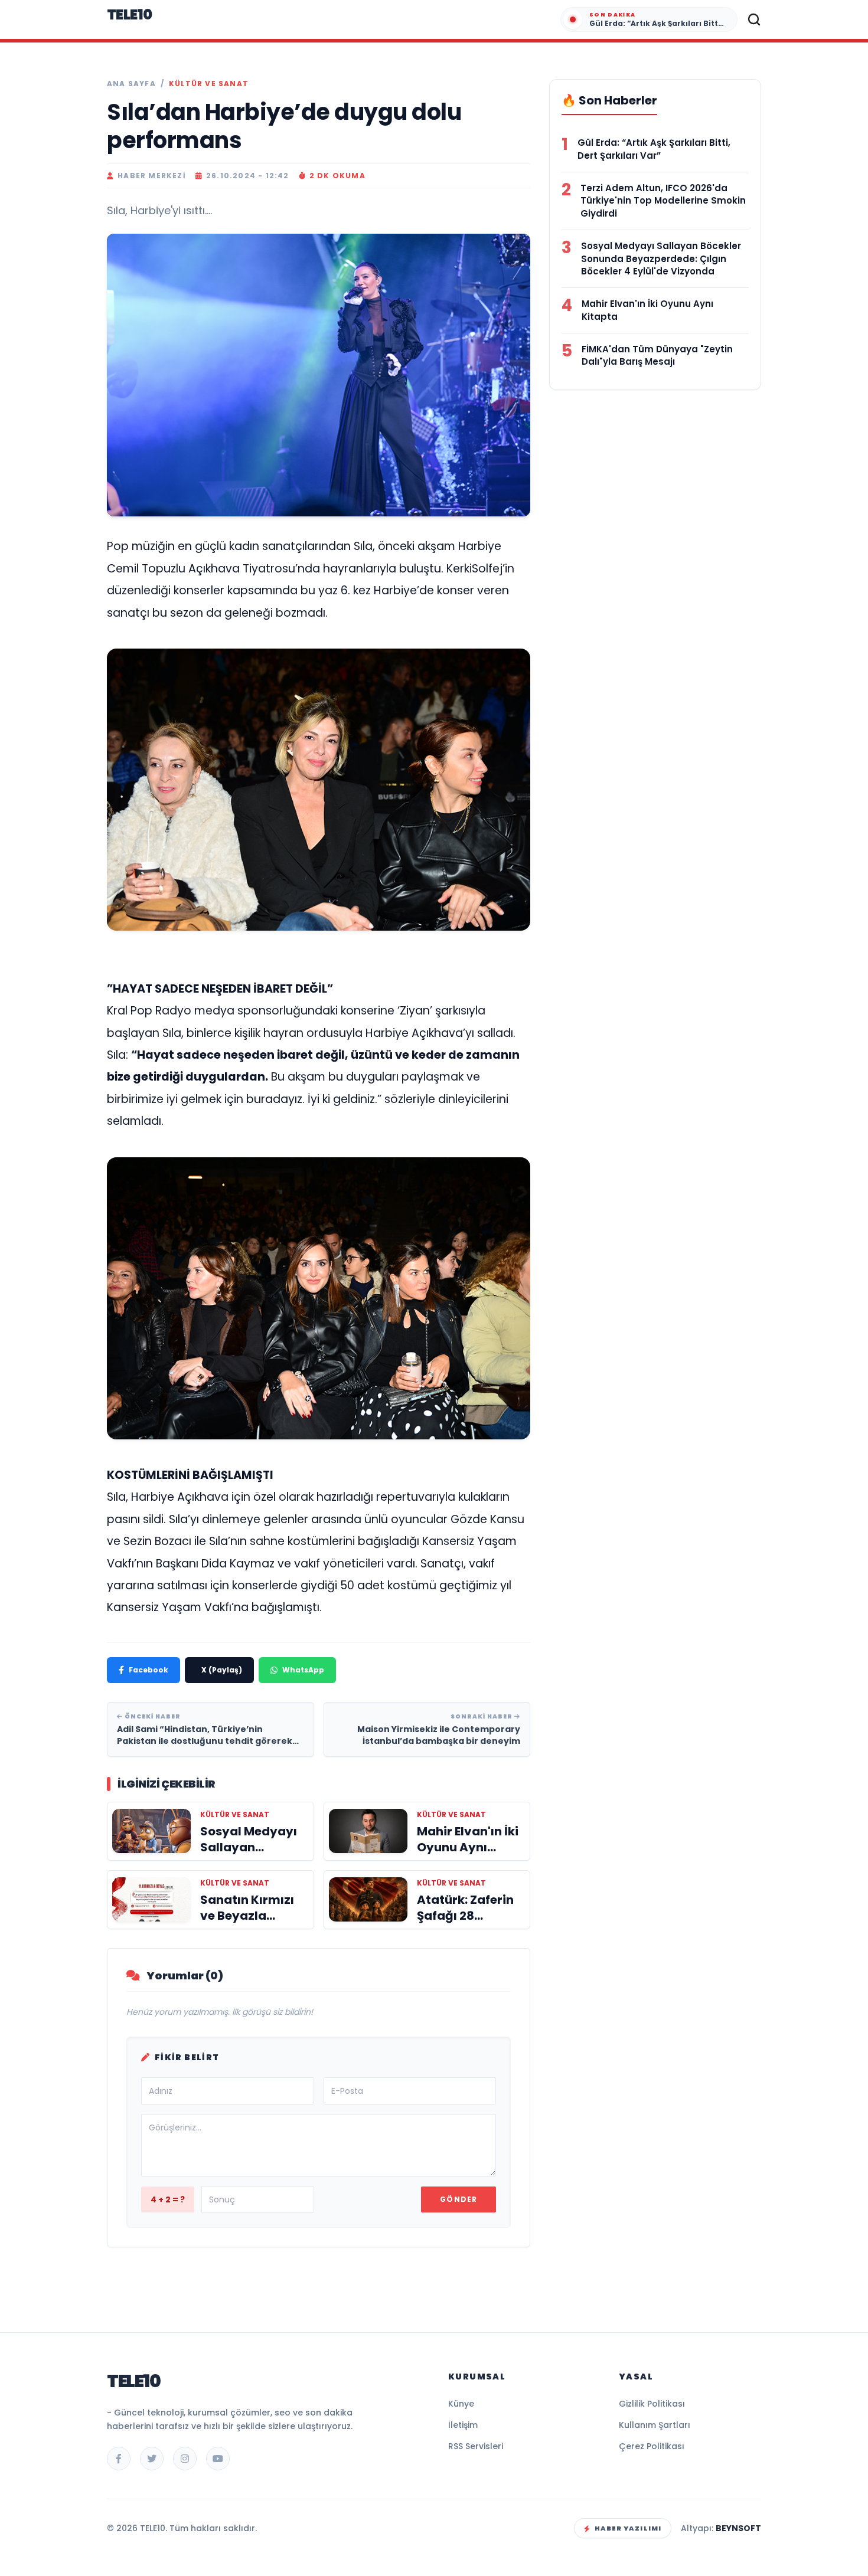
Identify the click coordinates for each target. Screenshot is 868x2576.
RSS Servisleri (476, 2446)
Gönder (459, 2199)
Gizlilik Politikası (652, 2404)
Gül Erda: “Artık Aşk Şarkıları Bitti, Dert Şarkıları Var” (654, 149)
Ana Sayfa (131, 84)
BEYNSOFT (738, 2528)
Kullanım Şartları (655, 2425)
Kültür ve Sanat (209, 84)
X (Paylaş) (222, 1670)
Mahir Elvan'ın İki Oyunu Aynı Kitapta (647, 310)
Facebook (149, 1670)
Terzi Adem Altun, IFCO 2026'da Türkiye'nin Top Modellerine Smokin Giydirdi (663, 201)
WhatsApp (303, 1670)
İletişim (463, 2425)
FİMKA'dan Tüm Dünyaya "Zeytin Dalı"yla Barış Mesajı (657, 356)
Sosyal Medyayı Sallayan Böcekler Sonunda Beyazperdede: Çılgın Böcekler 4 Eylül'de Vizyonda (661, 259)
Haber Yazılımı (628, 2528)
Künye (461, 2404)
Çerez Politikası (652, 2446)
